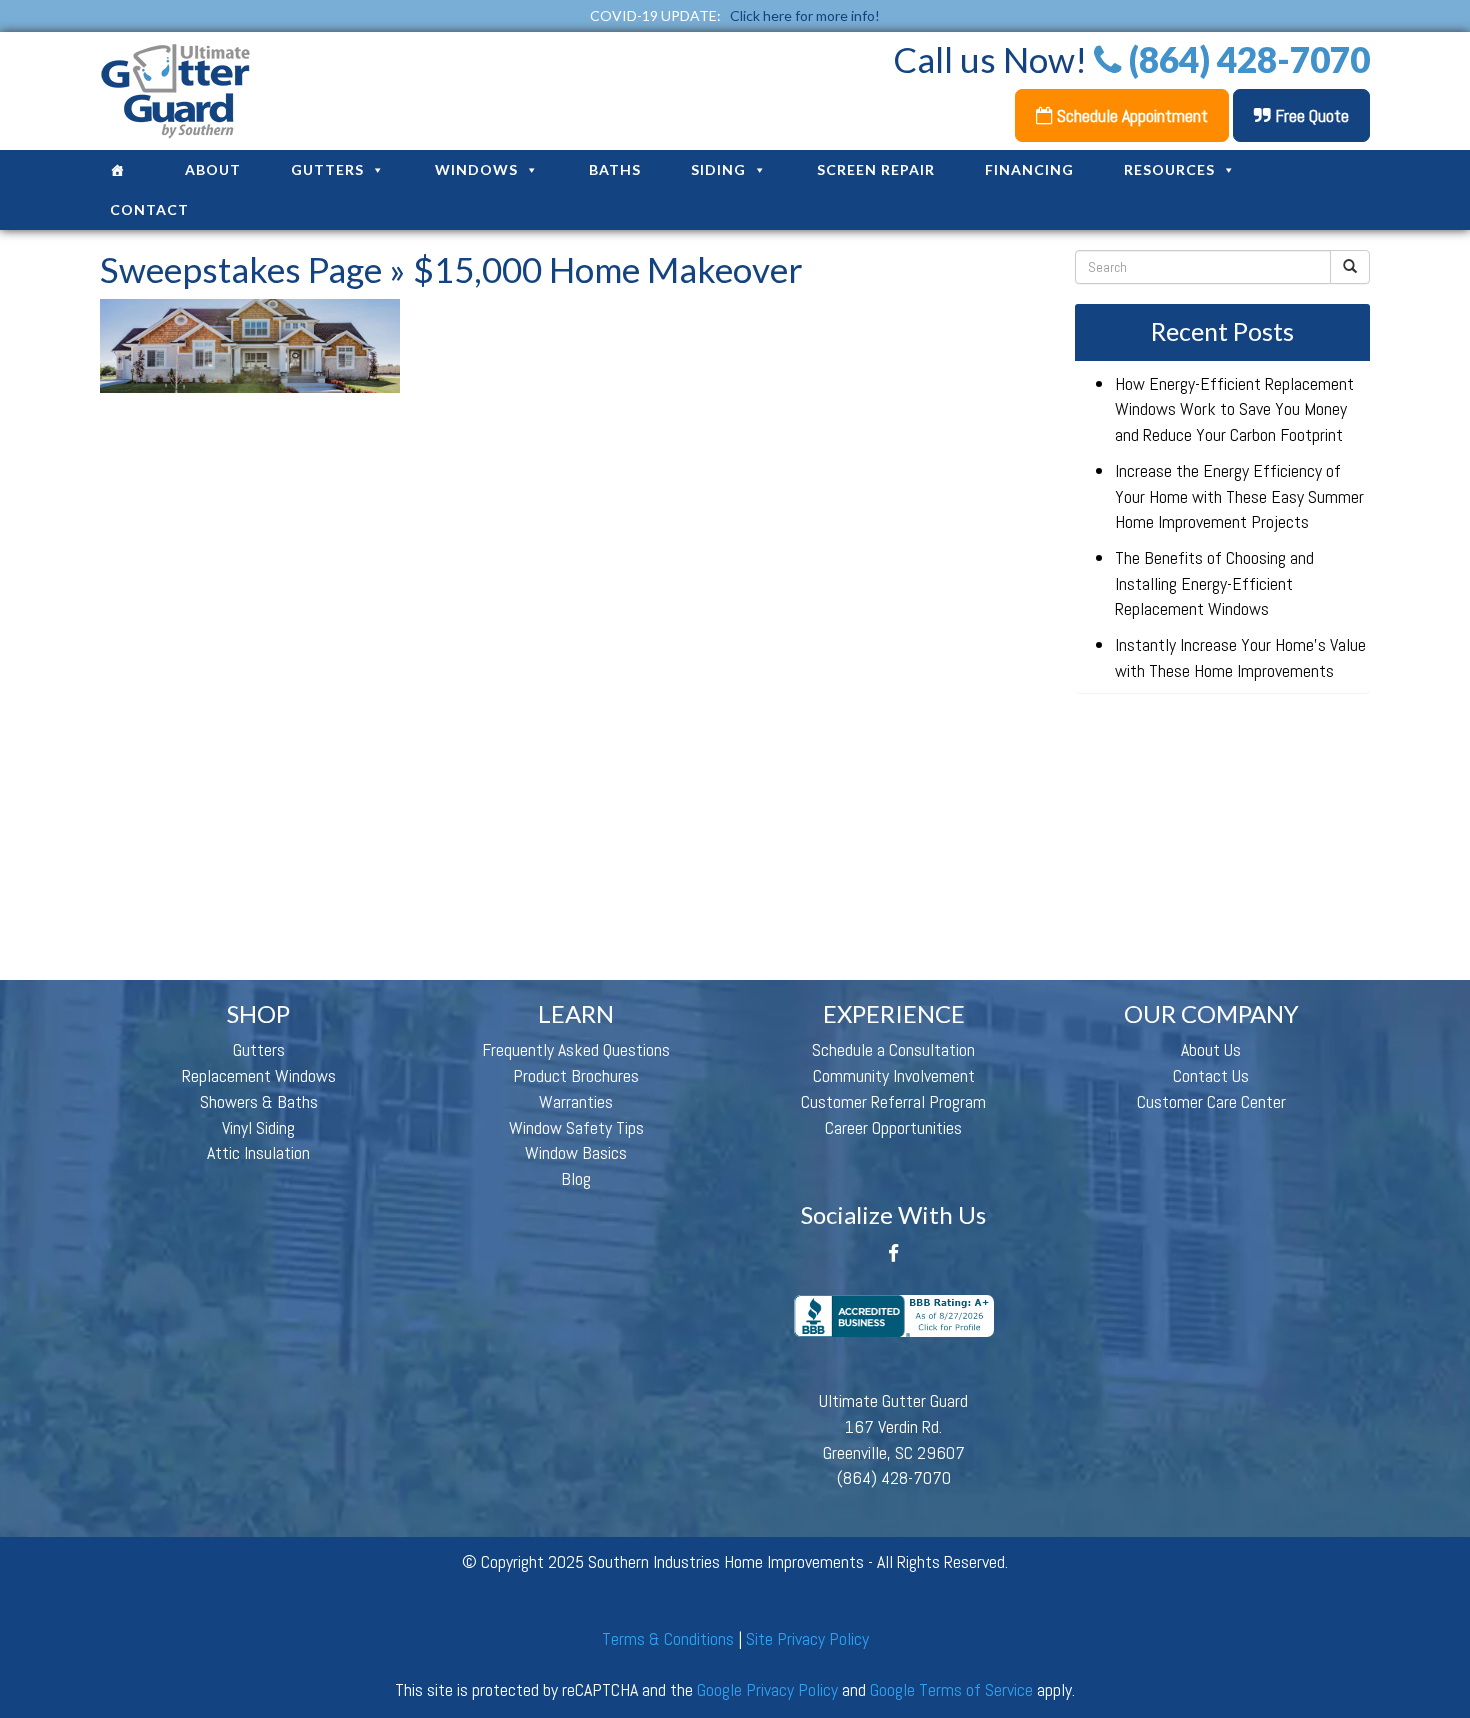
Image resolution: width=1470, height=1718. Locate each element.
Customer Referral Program (893, 1101)
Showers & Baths (259, 1101)
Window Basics (576, 1152)
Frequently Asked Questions (576, 1049)
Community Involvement (894, 1075)
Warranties (576, 1101)
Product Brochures (576, 1075)
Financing (1029, 169)
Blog (576, 1178)
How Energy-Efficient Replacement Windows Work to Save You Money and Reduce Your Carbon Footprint (1234, 409)
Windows (476, 169)
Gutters (327, 169)
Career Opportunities (893, 1127)
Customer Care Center (1211, 1101)
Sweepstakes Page (241, 269)
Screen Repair (876, 169)
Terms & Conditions (668, 1638)
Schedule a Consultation (893, 1049)
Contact (149, 209)
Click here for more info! (805, 15)
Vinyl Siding (258, 1127)
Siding (718, 169)
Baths (615, 169)
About (213, 169)
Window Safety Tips (576, 1127)
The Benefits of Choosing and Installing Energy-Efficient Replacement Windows (1214, 583)
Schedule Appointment (1130, 115)
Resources (1169, 169)
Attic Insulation (258, 1152)
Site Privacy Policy (807, 1638)
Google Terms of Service (951, 1689)
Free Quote (1310, 115)
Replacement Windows (259, 1075)
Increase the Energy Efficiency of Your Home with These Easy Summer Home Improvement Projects (1239, 496)
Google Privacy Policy (767, 1689)
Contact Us (1211, 1075)
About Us (1211, 1049)
